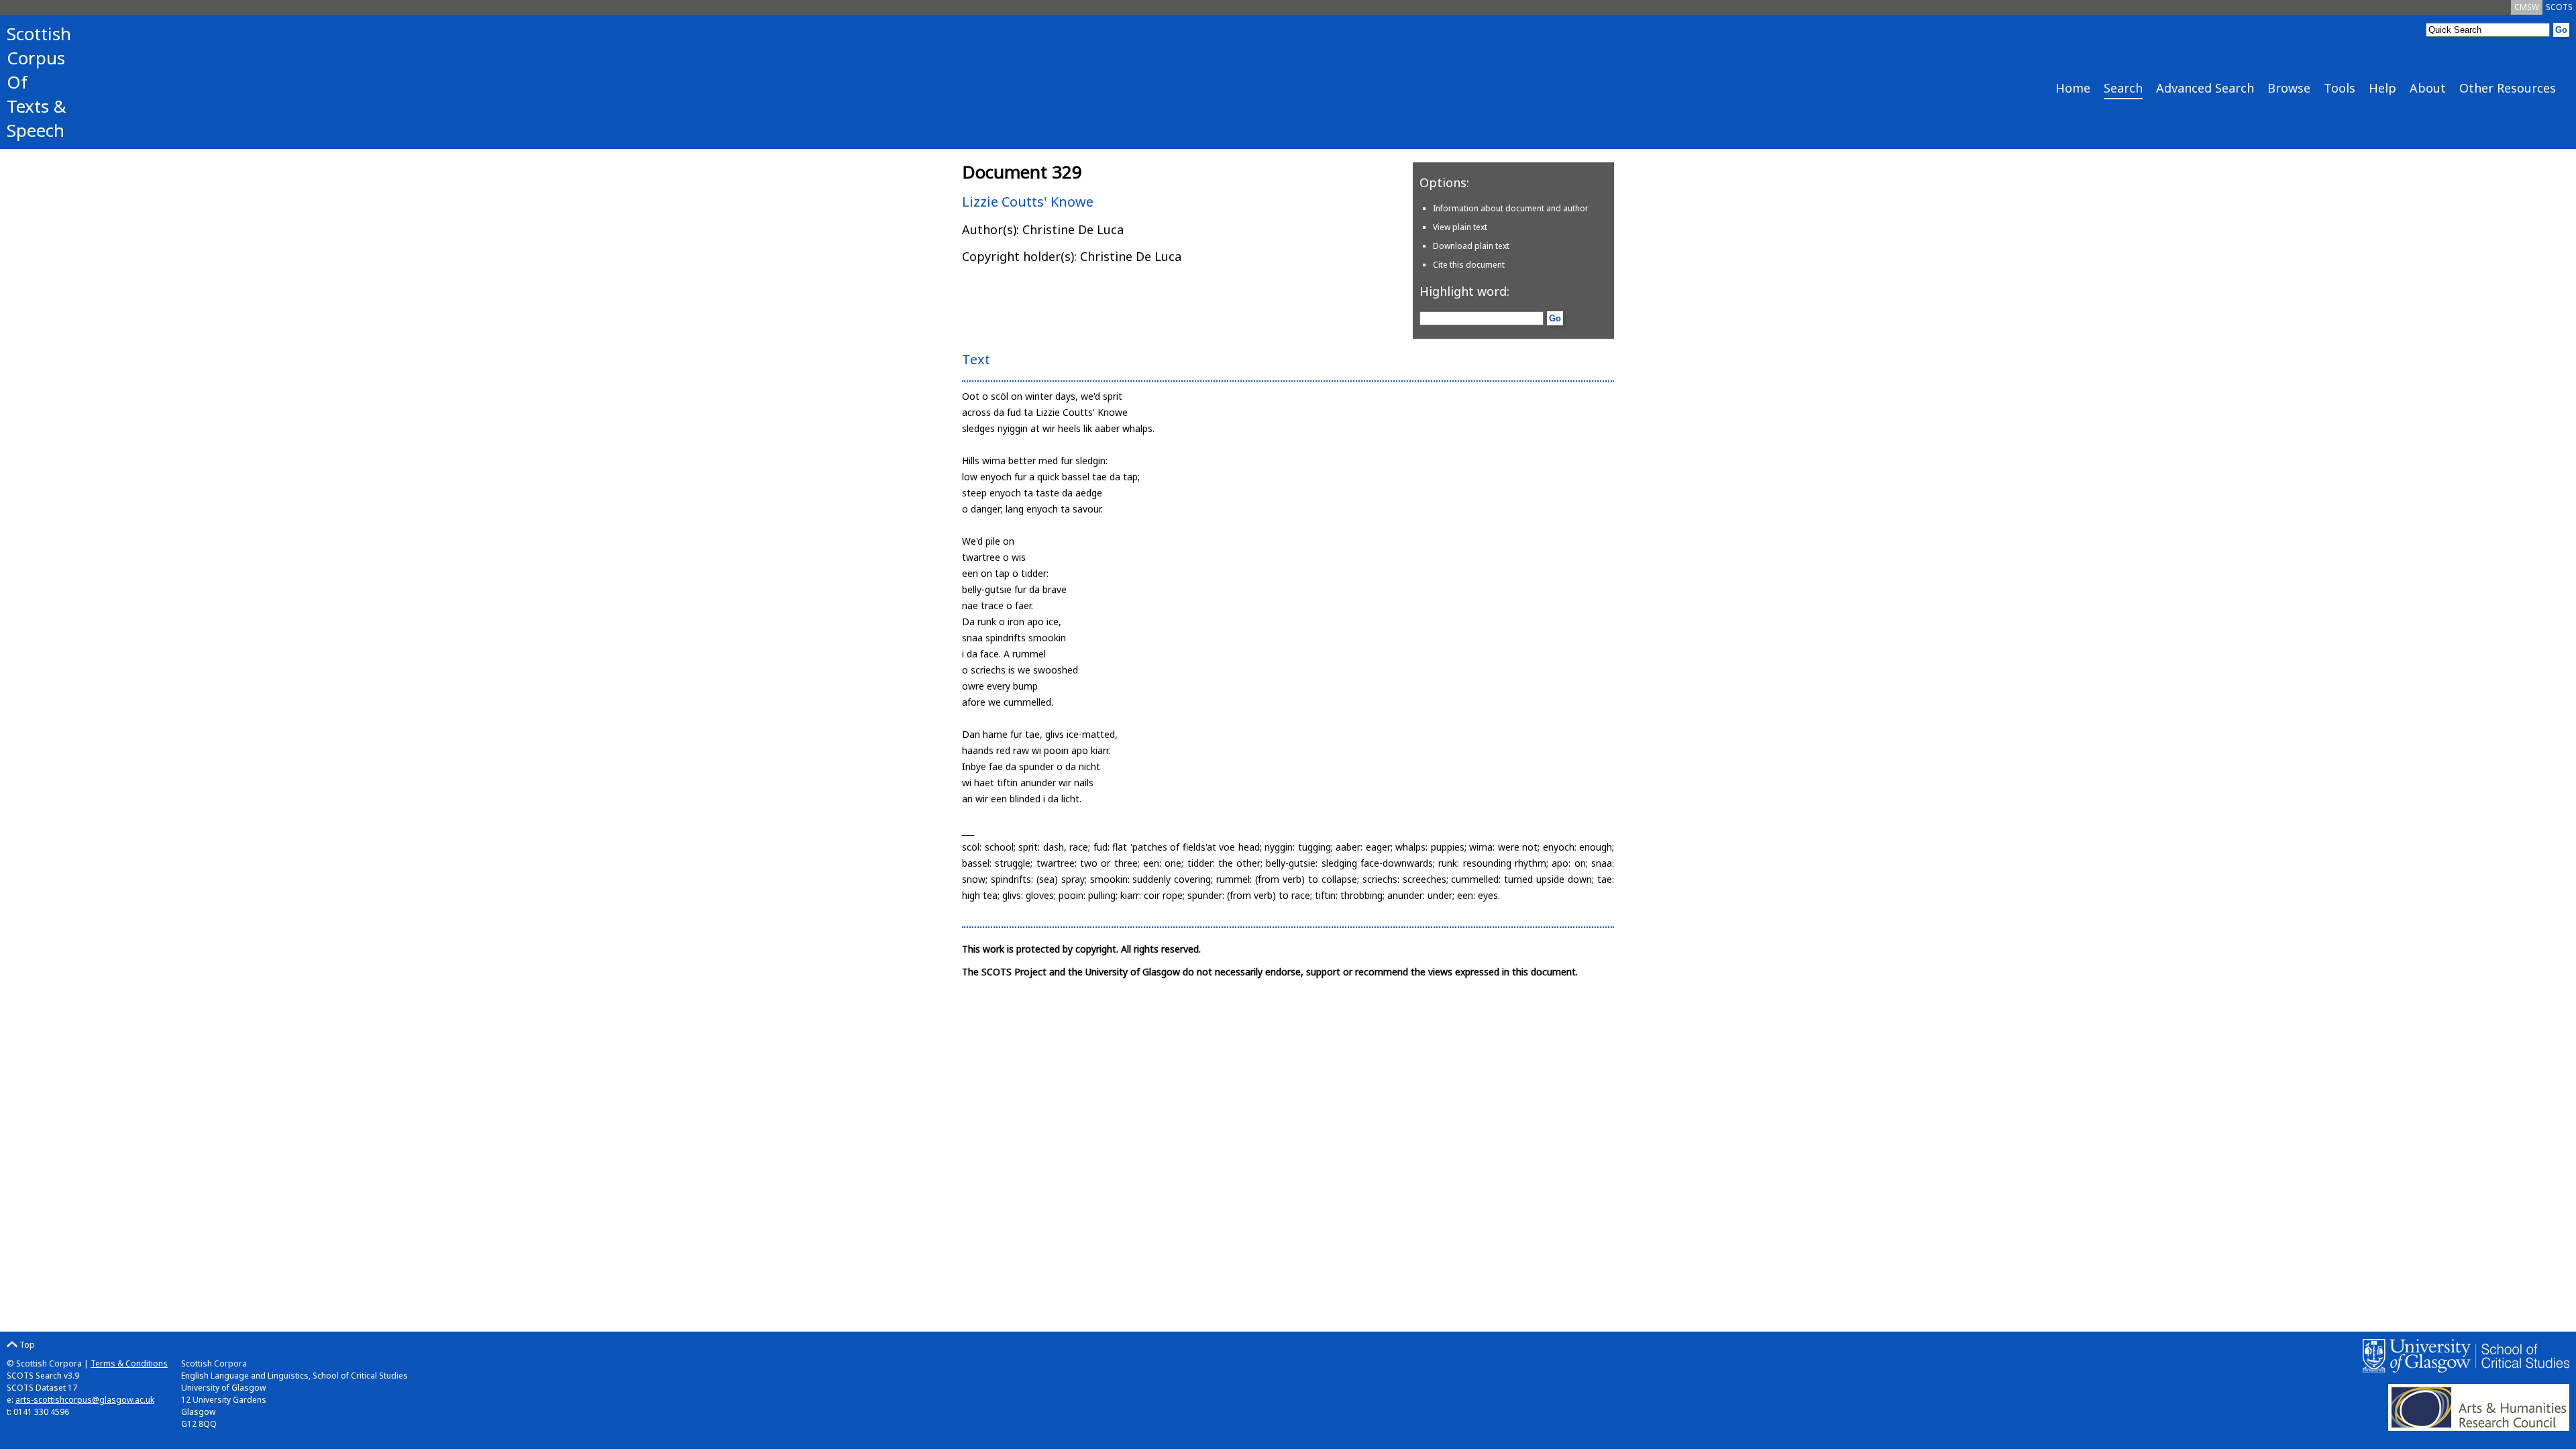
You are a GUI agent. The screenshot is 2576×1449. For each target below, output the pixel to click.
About (2428, 88)
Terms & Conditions (129, 1363)
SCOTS (2559, 7)
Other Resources (2508, 88)
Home (2073, 88)
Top (26, 1345)
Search (2123, 88)
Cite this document (1469, 265)
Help (2382, 88)
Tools (2340, 88)
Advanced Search (2205, 88)
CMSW (2527, 7)
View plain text (1460, 227)
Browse (2289, 88)
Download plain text (1471, 246)
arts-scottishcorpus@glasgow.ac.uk (85, 1400)
